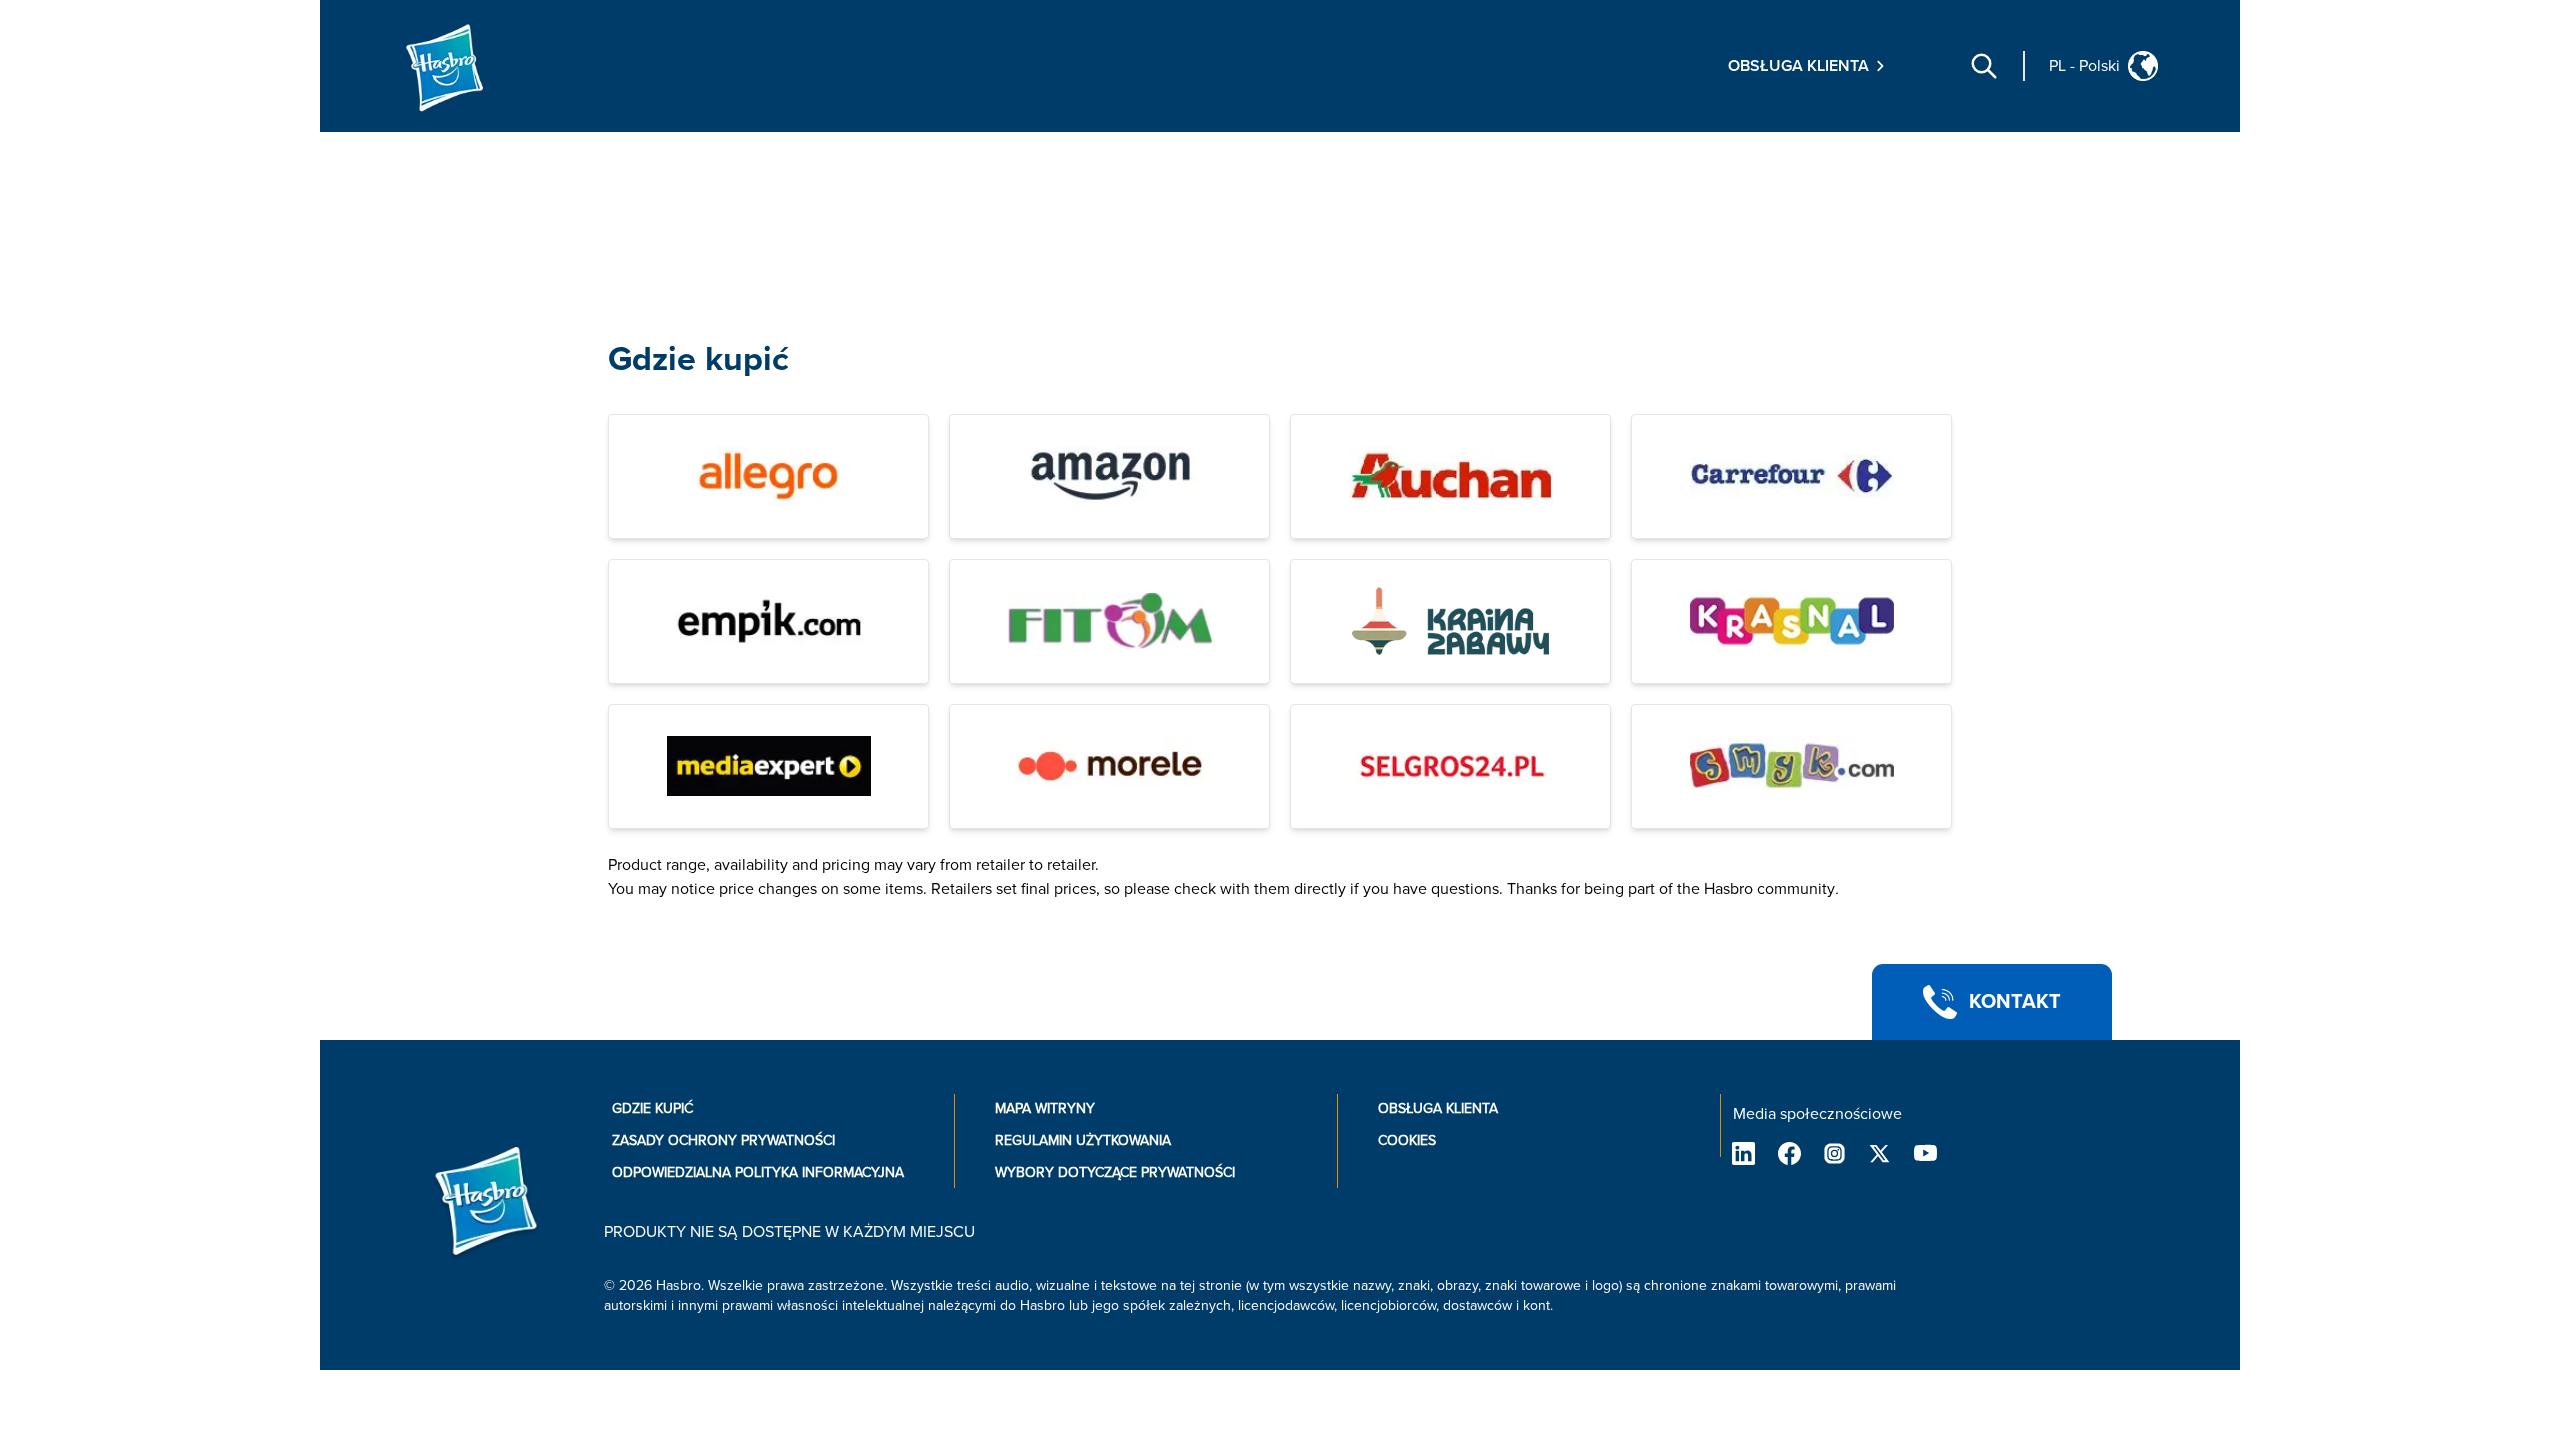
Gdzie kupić (698, 359)
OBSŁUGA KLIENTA (1438, 1108)
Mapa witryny (1045, 1108)
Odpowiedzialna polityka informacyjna (758, 1172)
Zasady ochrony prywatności (723, 1140)
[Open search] (1984, 66)
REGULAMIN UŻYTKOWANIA (1083, 1140)
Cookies (1407, 1140)
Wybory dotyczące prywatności (1115, 1172)
